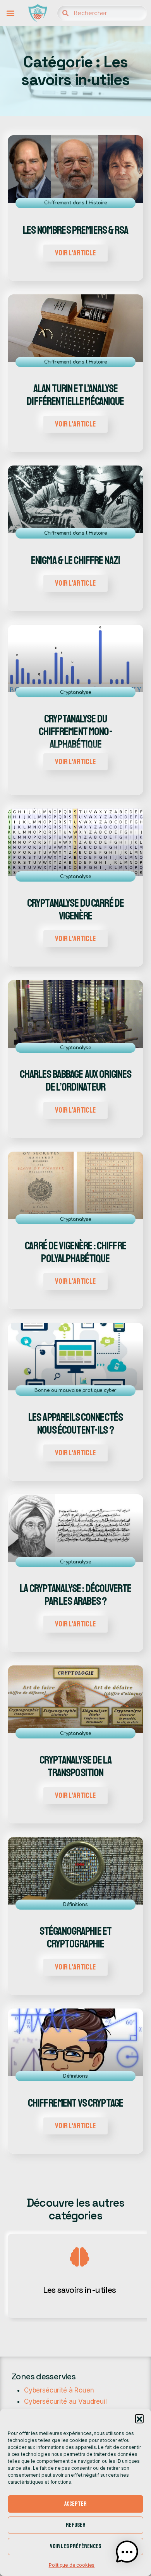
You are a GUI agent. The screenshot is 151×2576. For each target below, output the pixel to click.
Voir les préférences (75, 2546)
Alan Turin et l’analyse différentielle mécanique (75, 395)
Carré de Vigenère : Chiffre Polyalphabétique (75, 1252)
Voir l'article (75, 253)
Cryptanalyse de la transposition (75, 1767)
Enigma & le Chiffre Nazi (75, 561)
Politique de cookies (72, 2565)
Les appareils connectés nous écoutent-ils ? (75, 1424)
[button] (139, 2418)
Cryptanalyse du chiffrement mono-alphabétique (75, 732)
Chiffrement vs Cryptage (75, 2103)
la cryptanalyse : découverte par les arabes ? (75, 1595)
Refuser (76, 2525)
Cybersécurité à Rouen (59, 2390)
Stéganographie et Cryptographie (75, 1938)
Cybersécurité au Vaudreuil (65, 2401)
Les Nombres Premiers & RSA (75, 230)
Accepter (75, 2504)
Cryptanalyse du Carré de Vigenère (75, 910)
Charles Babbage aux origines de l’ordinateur (76, 1081)
